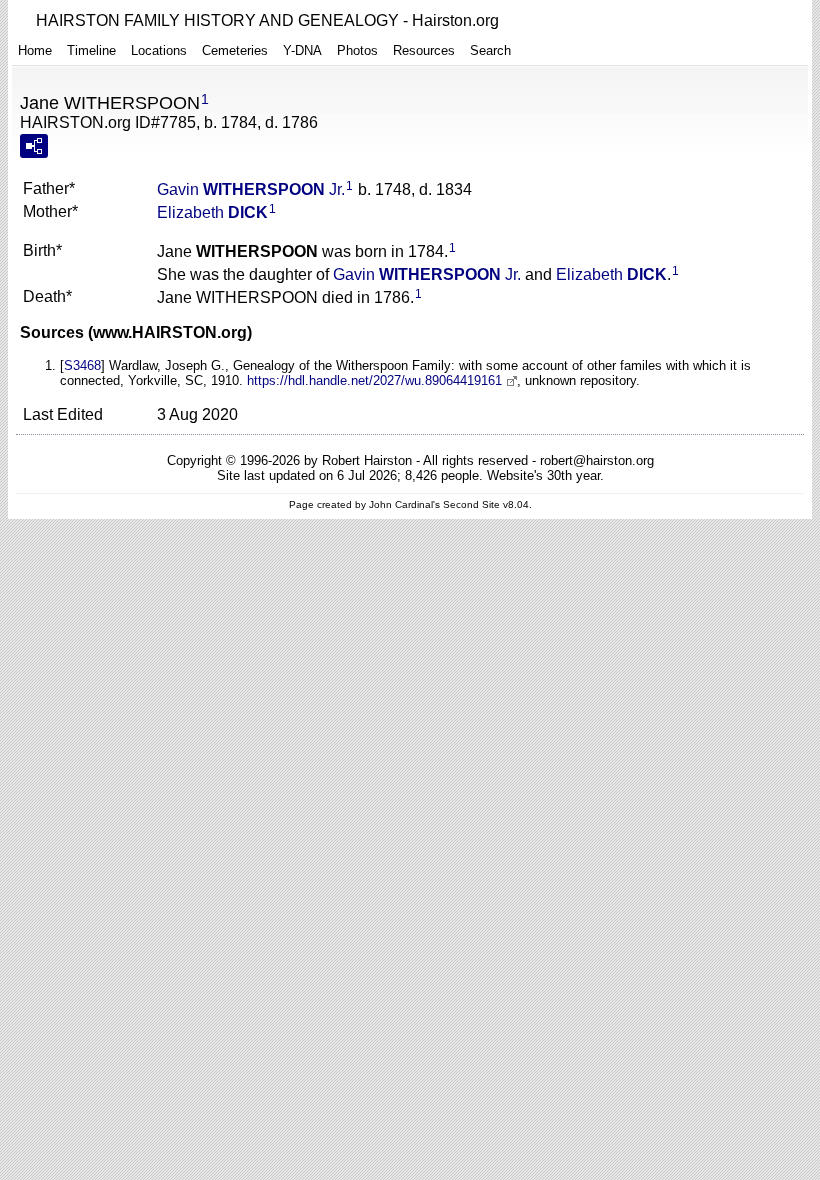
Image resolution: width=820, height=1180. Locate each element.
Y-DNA (302, 50)
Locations (159, 50)
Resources (424, 50)
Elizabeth (212, 212)
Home (35, 50)
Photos (357, 50)
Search (490, 50)
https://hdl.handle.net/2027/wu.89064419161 (374, 380)
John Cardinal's (404, 504)
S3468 (82, 365)
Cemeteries (235, 50)
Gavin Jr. (251, 189)
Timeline (91, 50)
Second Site (471, 504)
